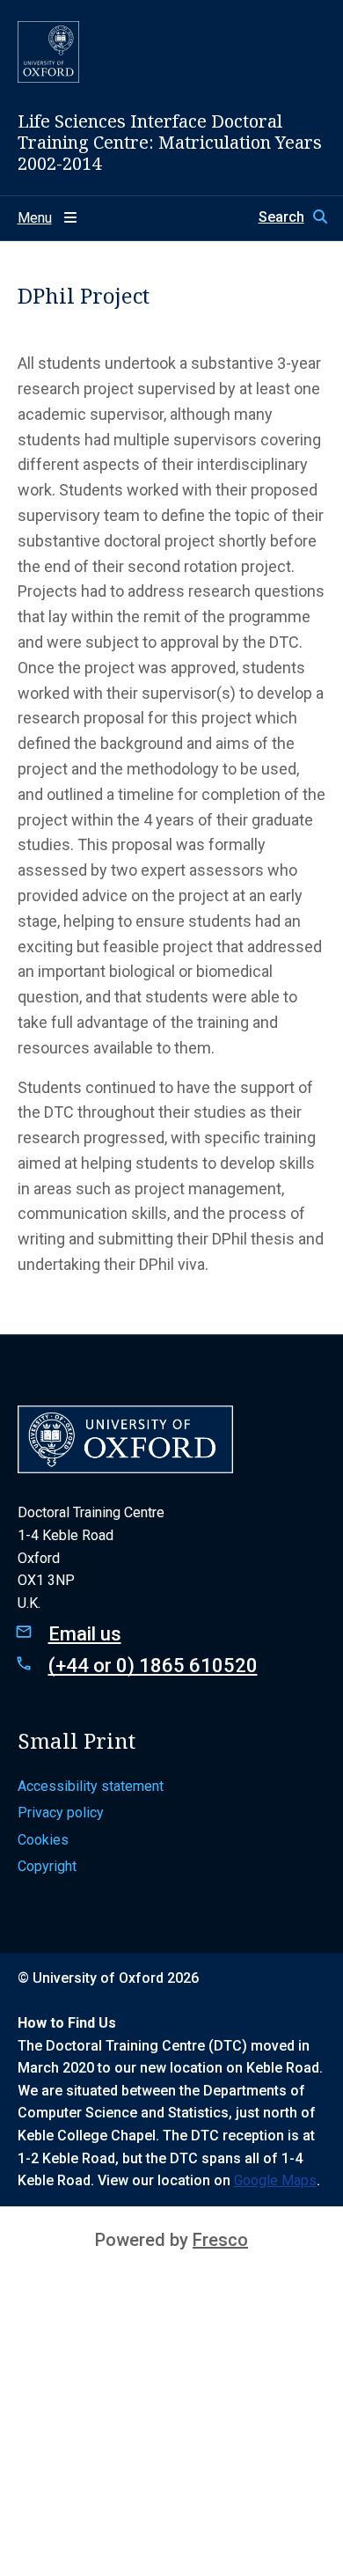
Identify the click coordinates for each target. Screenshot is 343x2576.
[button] (292, 217)
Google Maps (275, 2180)
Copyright (47, 1866)
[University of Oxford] (48, 52)
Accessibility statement (91, 1786)
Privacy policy (61, 1813)
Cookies (43, 1840)
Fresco (220, 2240)
